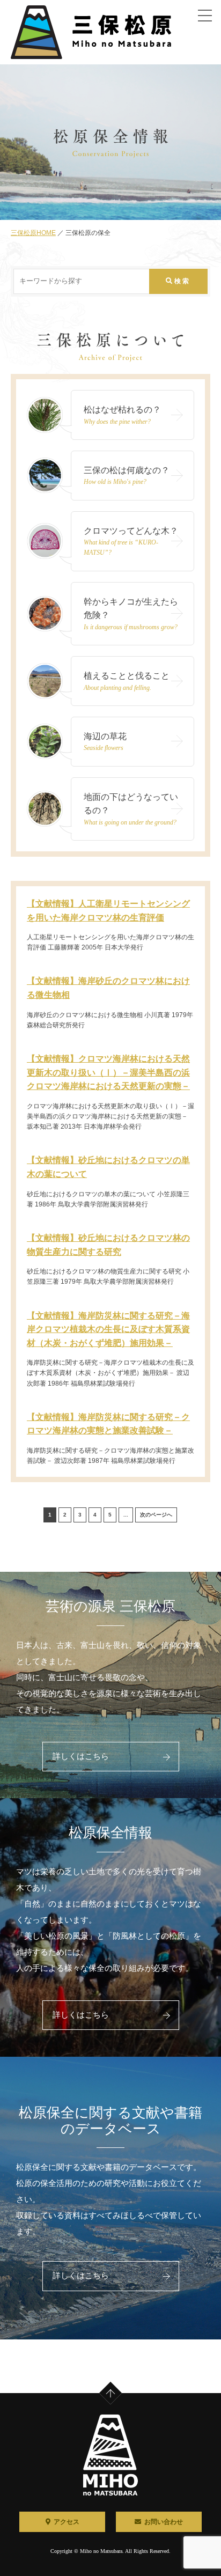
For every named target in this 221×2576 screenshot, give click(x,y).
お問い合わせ (164, 2522)
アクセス (67, 2522)
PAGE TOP (118, 2384)
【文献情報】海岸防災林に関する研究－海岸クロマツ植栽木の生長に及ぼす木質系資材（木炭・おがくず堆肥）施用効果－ (108, 1329)
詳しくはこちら (81, 1756)
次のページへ (156, 1515)
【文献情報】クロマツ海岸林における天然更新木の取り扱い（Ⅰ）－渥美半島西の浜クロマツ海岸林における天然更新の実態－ (108, 1072)
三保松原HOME (33, 233)
